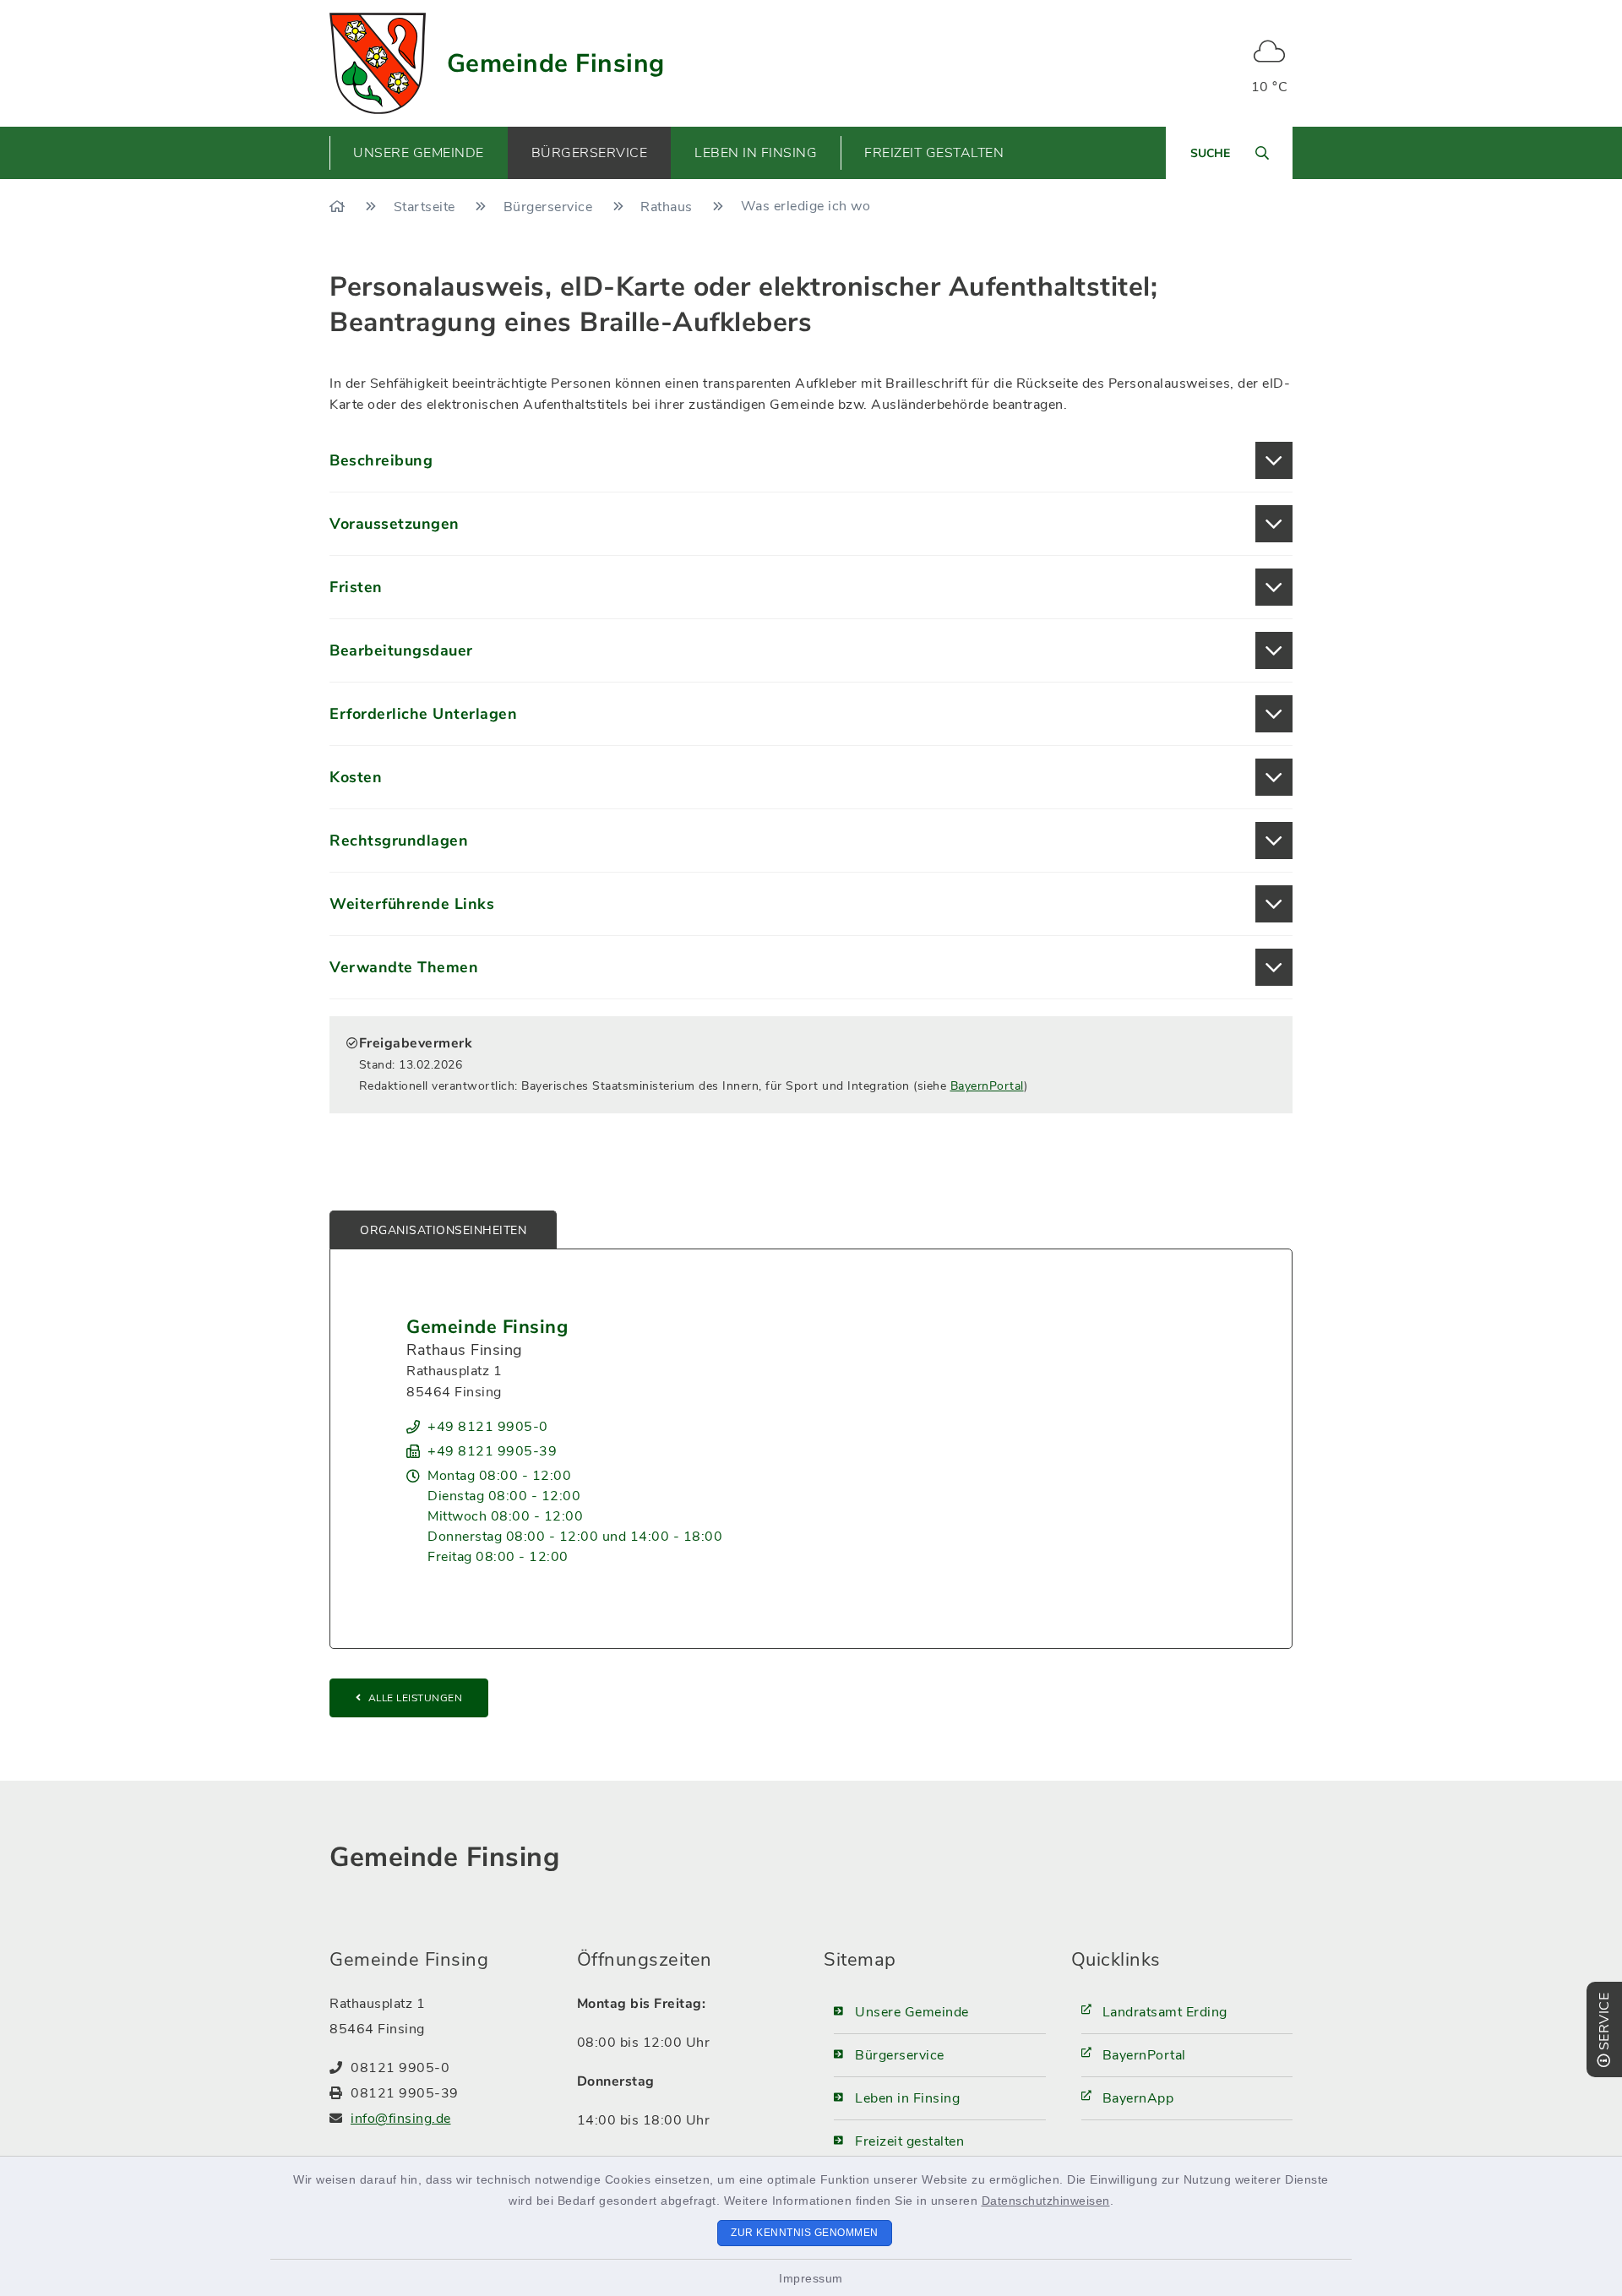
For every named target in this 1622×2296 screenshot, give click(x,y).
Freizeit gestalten (909, 2141)
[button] (811, 460)
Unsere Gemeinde (912, 2012)
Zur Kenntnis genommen (805, 2233)
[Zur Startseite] (339, 207)
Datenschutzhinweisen (1046, 2201)
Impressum (811, 2278)
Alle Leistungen (416, 1698)
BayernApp (1138, 2098)
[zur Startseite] (378, 63)
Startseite (427, 207)
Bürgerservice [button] (590, 153)
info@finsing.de (401, 2119)
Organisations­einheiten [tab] (443, 1230)
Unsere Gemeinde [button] (419, 153)
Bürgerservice (550, 207)
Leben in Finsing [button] (756, 153)
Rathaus (668, 207)
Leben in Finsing (907, 2098)
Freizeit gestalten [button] (934, 153)
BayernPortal (987, 1086)
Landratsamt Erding (1165, 2012)
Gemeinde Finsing (556, 64)
